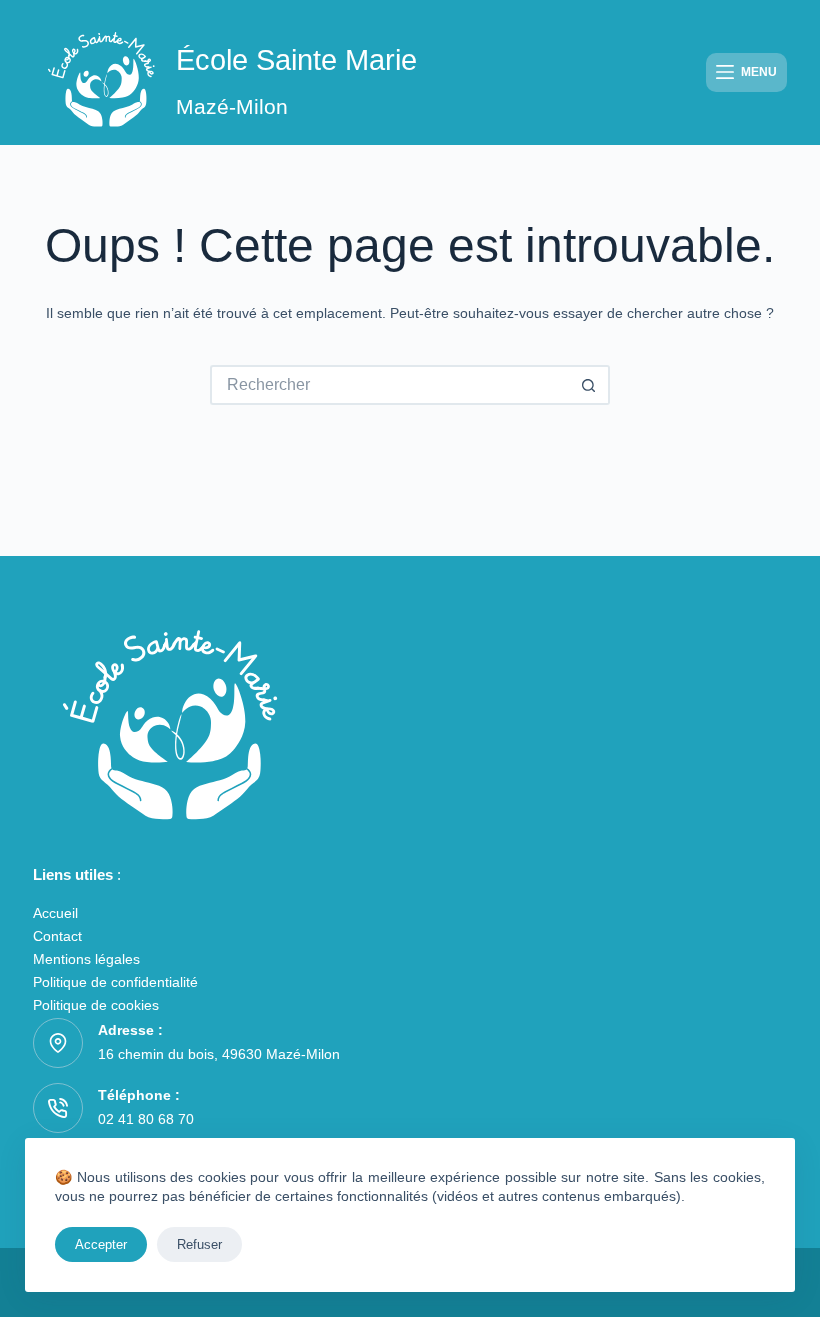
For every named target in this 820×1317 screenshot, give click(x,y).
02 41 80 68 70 (146, 1119)
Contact (57, 936)
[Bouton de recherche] (590, 385)
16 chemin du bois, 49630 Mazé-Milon (219, 1054)
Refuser (199, 1244)
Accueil (55, 913)
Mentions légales (86, 959)
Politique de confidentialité (115, 982)
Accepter (101, 1244)
